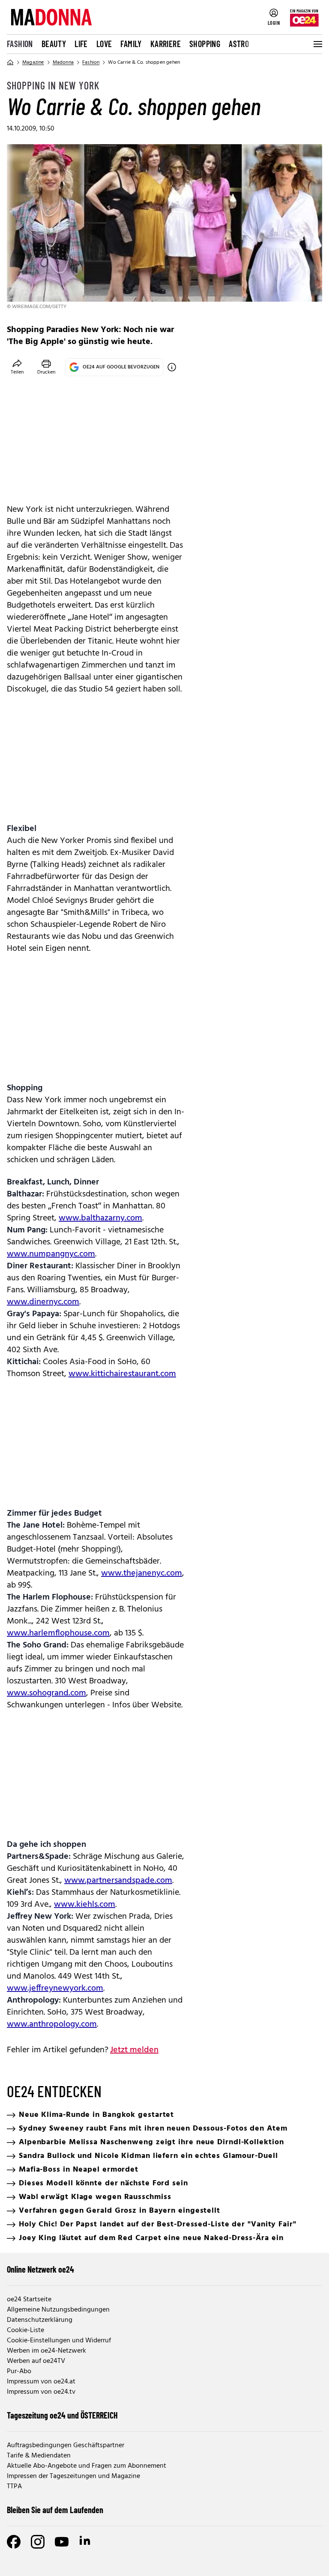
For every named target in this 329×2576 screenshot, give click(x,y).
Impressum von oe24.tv (41, 2392)
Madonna (63, 62)
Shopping (205, 44)
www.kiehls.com (85, 1905)
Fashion (20, 44)
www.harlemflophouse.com (58, 1633)
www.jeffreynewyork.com (55, 1988)
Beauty (54, 44)
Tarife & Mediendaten (39, 2456)
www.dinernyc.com (43, 1302)
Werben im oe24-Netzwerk (46, 2351)
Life (81, 44)
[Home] (10, 62)
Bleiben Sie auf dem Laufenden (55, 2510)
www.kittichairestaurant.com (122, 1374)
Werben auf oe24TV (36, 2361)
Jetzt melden (134, 2050)
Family (131, 44)
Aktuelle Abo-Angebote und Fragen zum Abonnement (87, 2466)
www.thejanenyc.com (142, 1573)
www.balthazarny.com (100, 1218)
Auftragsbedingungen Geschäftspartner (66, 2445)
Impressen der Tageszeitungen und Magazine (73, 2476)
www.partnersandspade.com (118, 1881)
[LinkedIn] (86, 2542)
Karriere (166, 44)
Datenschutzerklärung (40, 2320)
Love (104, 44)
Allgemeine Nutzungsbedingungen (58, 2310)
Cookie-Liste (25, 2330)
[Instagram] (38, 2542)
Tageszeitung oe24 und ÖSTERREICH (62, 2415)
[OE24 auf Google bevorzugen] (172, 367)
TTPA (14, 2487)
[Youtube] (62, 2542)
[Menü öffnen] (317, 44)
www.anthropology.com (52, 2024)
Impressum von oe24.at (41, 2382)
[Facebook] (14, 2542)
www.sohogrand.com (46, 1693)
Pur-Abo (19, 2371)
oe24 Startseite (29, 2300)
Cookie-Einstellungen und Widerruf (59, 2341)
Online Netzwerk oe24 (40, 2269)
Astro (239, 44)
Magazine (33, 62)
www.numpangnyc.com (51, 1254)
